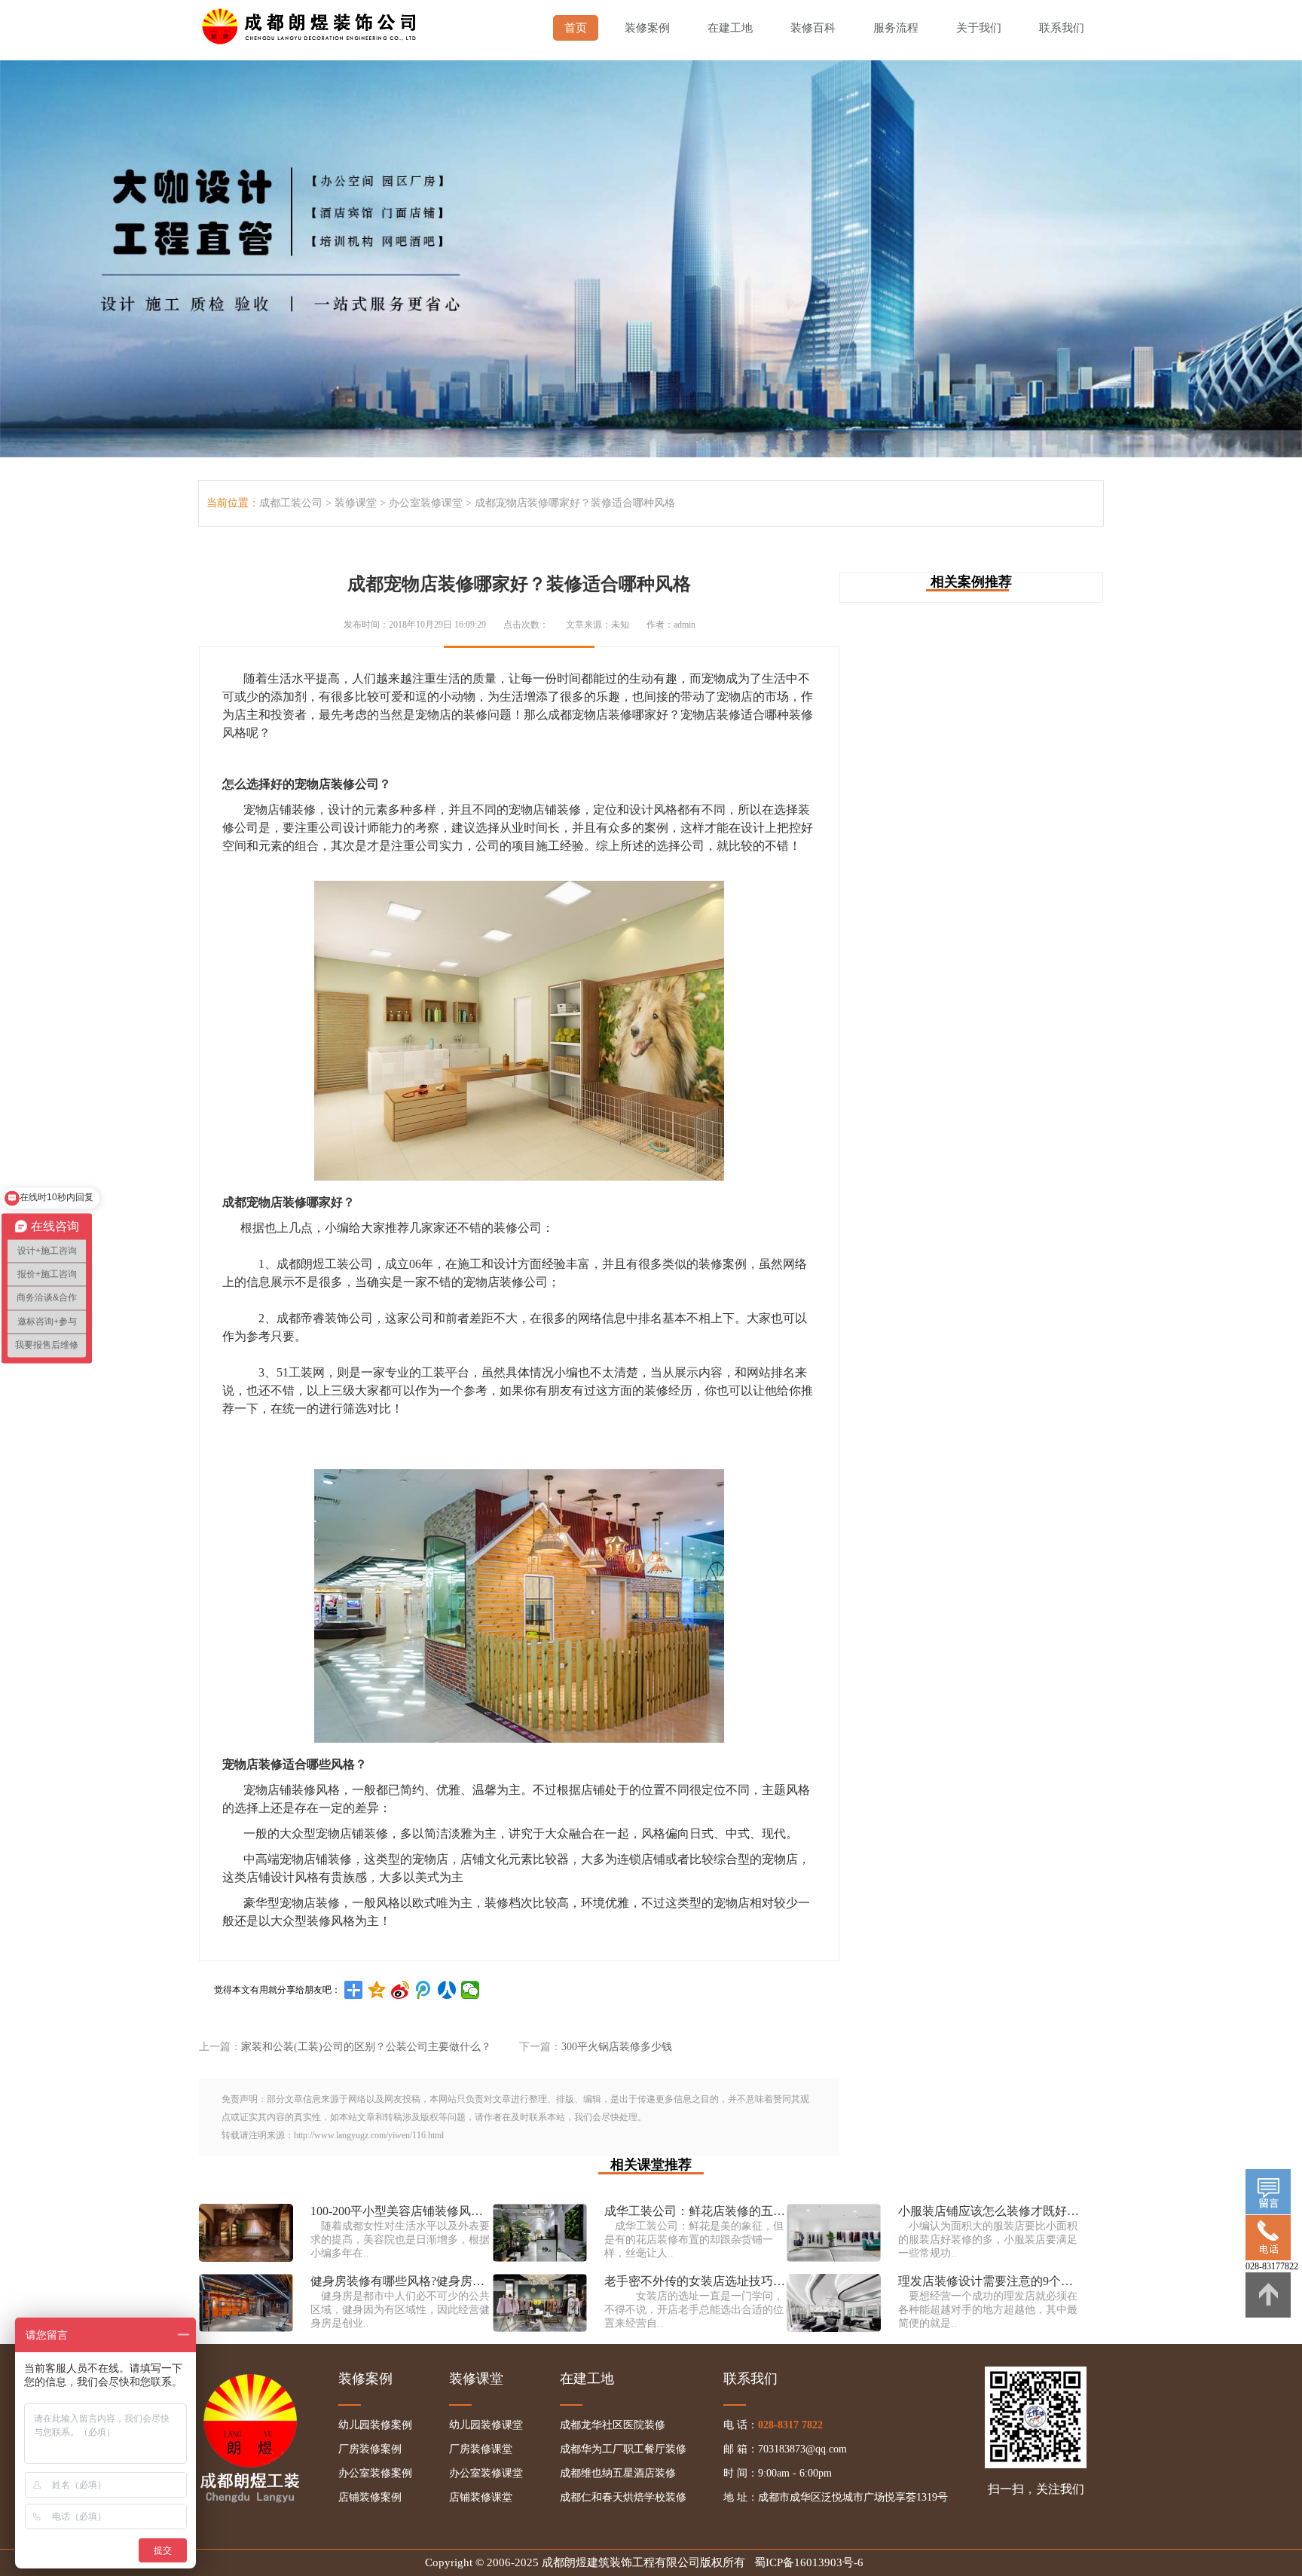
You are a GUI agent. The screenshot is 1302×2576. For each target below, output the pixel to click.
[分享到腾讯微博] (424, 1990)
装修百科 (813, 28)
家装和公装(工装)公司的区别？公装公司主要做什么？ (366, 2047)
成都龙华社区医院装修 (613, 2425)
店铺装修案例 (370, 2497)
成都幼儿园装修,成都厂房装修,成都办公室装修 (312, 23)
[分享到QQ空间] (377, 1990)
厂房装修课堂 (481, 2449)
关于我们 (979, 28)
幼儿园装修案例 (375, 2425)
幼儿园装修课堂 (486, 2425)
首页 (576, 28)
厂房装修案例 (370, 2449)
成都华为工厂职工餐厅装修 (623, 2449)
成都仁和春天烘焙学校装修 (623, 2497)
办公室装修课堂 (426, 503)
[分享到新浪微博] (400, 1990)
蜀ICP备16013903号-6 (809, 2562)
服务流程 (896, 28)
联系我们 (1062, 28)
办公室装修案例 (375, 2473)
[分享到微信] (471, 1990)
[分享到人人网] (447, 1990)
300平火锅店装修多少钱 (617, 2047)
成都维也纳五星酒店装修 (618, 2473)
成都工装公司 (291, 503)
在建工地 (730, 28)
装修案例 (647, 28)
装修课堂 (356, 503)
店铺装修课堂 (481, 2497)
